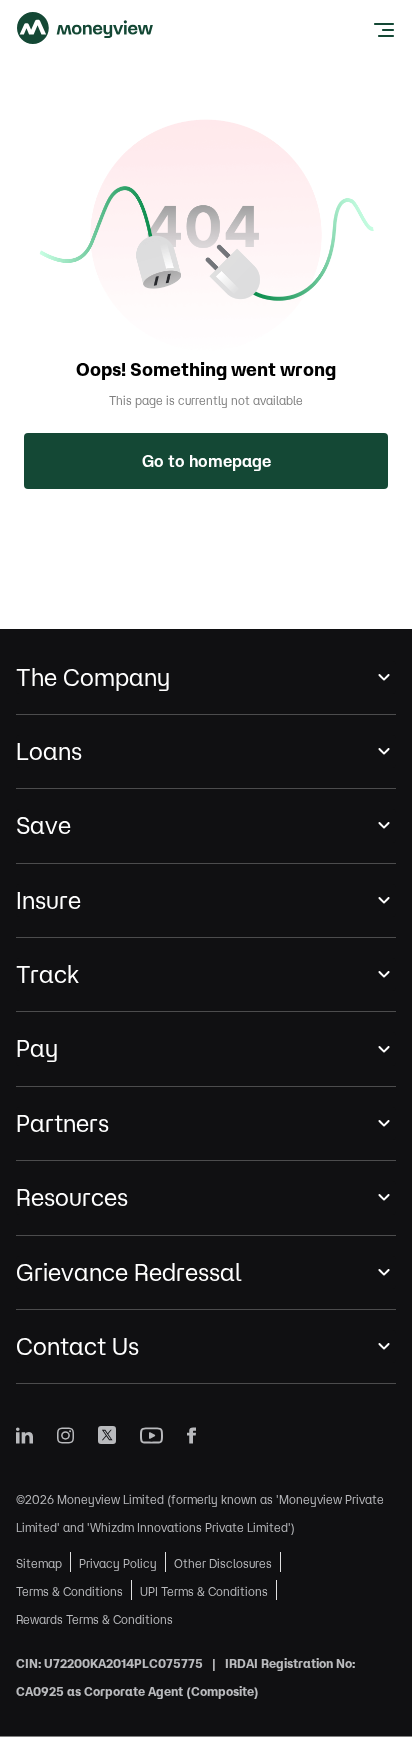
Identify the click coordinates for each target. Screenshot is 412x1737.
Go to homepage (206, 461)
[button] (206, 677)
